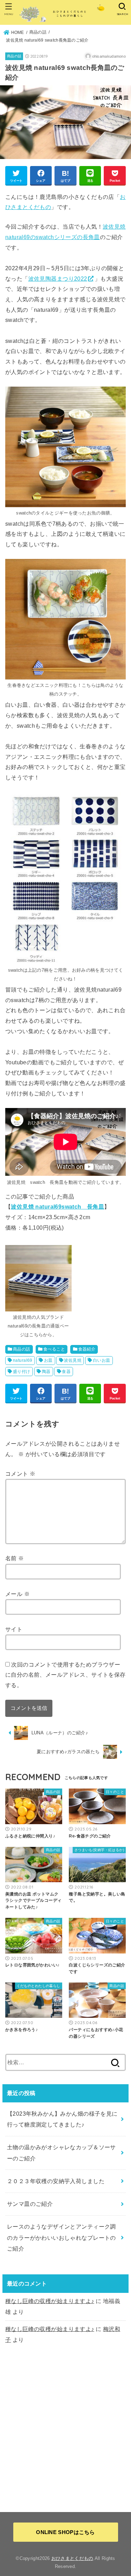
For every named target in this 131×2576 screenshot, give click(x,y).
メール (17, 1594)
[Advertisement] (65, 2428)
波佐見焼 (73, 1360)
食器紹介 (87, 1349)
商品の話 (14, 56)
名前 (15, 1558)
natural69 (23, 1360)
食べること (54, 1349)
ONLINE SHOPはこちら (65, 2532)
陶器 (46, 1372)
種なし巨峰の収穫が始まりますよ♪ (50, 2301)
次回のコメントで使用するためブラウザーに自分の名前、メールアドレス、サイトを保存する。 (65, 1675)
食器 (66, 1372)
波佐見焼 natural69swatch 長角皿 (57, 1207)
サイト (14, 1629)
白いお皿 (102, 1360)
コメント (20, 1474)
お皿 (48, 1360)
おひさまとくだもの (72, 2558)
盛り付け (22, 1372)
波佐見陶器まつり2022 (58, 279)
